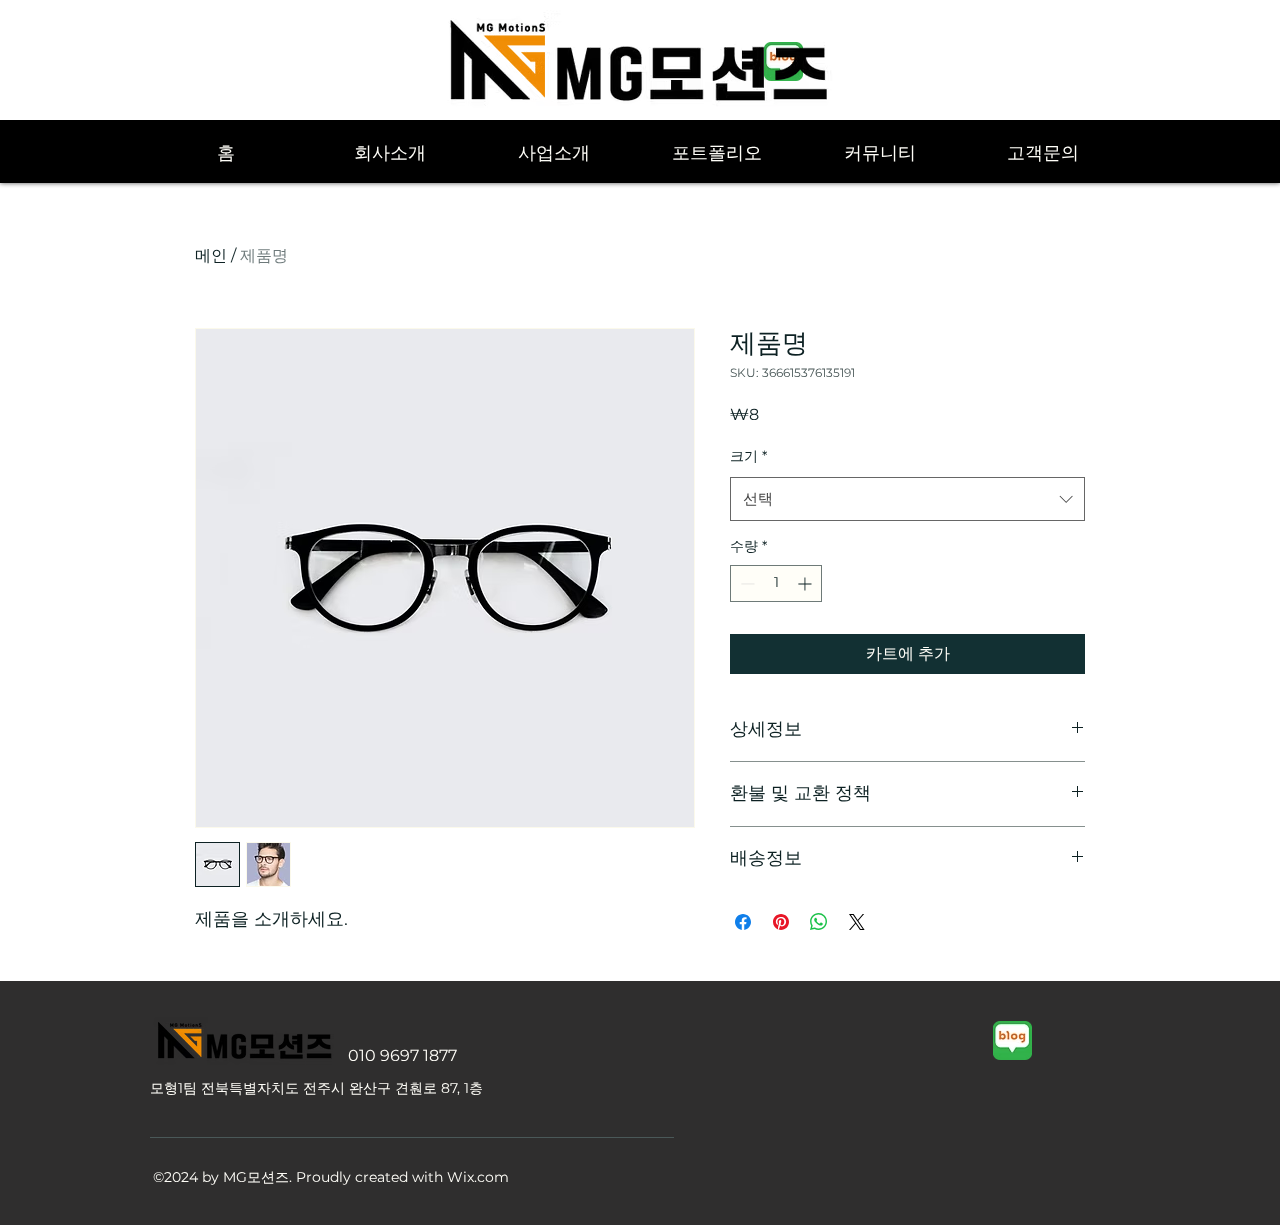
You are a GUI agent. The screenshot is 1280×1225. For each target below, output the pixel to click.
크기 (748, 456)
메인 (211, 255)
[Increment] (806, 583)
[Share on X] (857, 922)
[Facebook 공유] (743, 922)
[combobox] (907, 499)
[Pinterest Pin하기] (781, 922)
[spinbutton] (776, 583)
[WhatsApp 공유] (819, 922)
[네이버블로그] (1012, 1040)
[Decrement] (745, 583)
